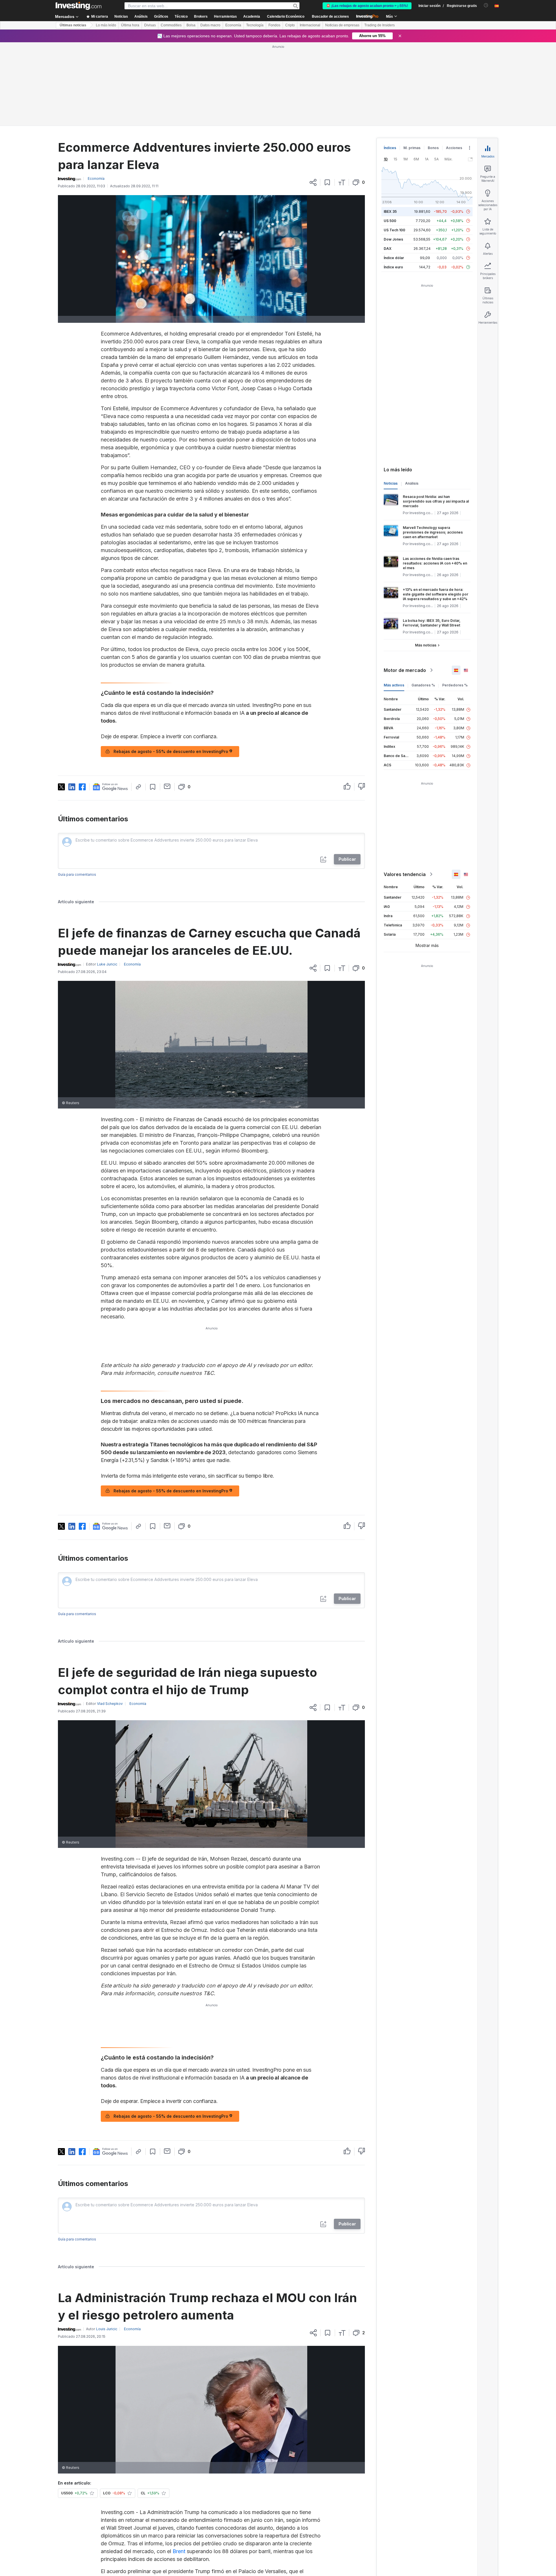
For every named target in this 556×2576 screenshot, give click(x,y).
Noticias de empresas (342, 25)
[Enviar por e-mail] (167, 822)
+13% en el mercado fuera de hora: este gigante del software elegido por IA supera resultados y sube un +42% (436, 594)
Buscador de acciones (330, 17)
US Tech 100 (394, 230)
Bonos (433, 148)
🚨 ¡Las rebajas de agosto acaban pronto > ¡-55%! (367, 6)
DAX (388, 249)
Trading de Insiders (379, 25)
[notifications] (486, 5)
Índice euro (393, 267)
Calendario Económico (286, 17)
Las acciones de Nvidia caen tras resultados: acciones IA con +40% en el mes (435, 563)
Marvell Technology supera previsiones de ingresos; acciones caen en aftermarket (433, 532)
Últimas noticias (73, 25)
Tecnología (255, 25)
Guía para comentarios (77, 911)
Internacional (310, 25)
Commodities (171, 25)
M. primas (412, 148)
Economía (233, 25)
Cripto (290, 25)
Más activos (394, 685)
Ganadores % (423, 685)
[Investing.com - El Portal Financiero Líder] (78, 6)
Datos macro (210, 25)
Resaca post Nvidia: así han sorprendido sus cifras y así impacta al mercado (436, 501)
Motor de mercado (405, 670)
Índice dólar (394, 258)
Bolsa (191, 25)
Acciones (454, 148)
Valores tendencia (405, 874)
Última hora (130, 25)
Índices (390, 148)
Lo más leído (106, 25)
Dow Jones (393, 239)
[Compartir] (313, 182)
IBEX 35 (390, 211)
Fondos (274, 25)
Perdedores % (455, 685)
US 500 (390, 221)
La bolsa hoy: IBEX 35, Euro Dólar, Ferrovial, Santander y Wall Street (432, 623)
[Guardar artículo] (327, 182)
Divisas (150, 25)
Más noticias (426, 645)
